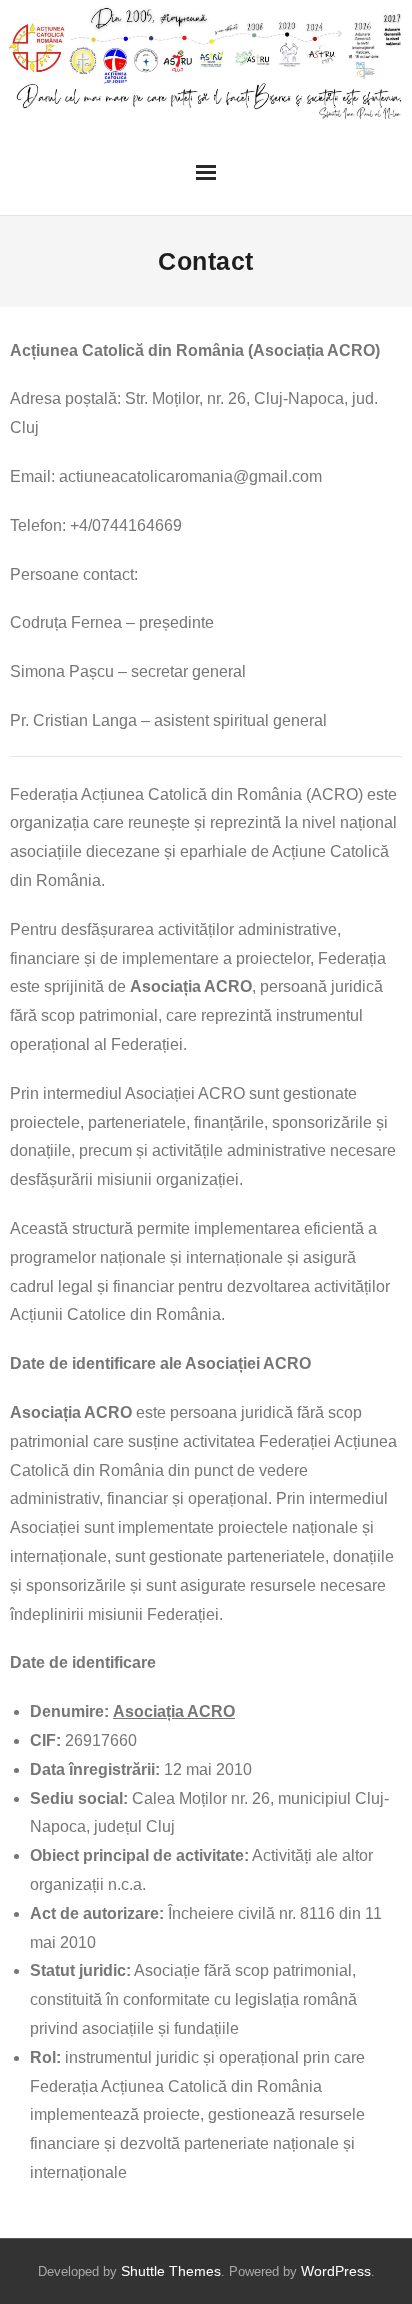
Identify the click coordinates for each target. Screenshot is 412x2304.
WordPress (336, 2271)
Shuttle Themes (171, 2271)
